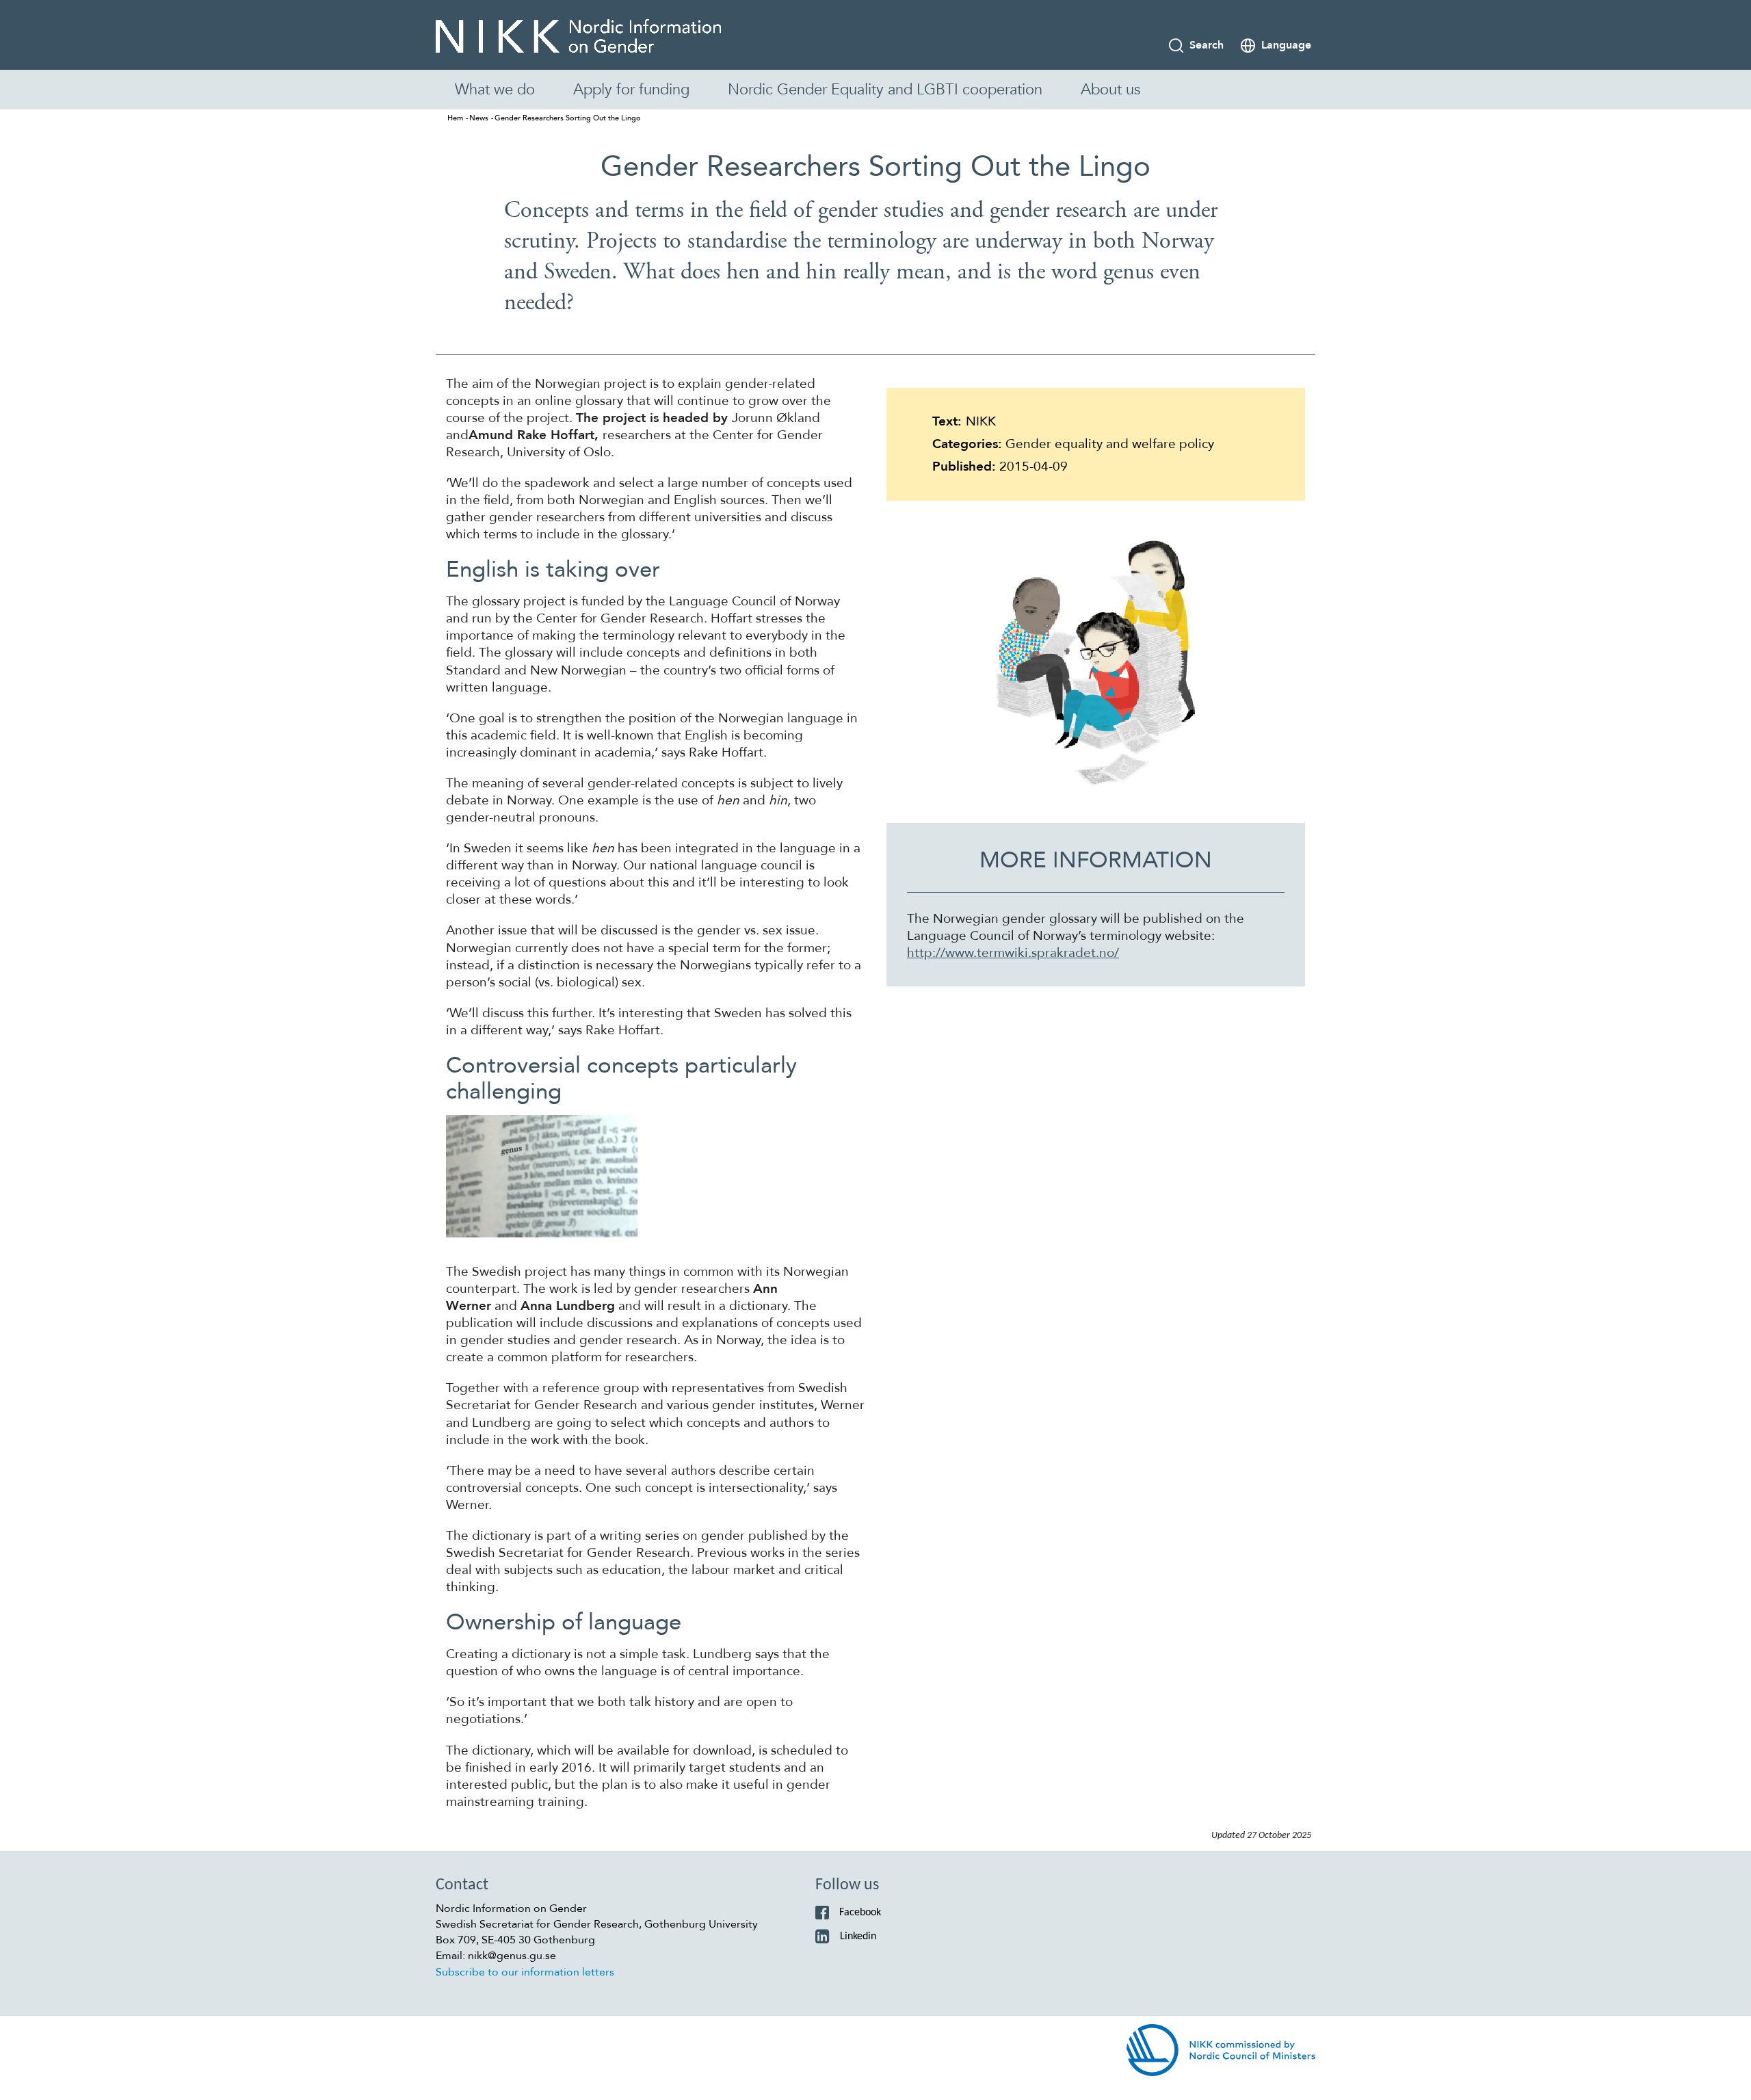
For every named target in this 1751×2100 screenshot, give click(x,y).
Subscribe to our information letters (525, 1972)
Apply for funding (631, 90)
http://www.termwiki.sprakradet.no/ (1013, 953)
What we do (495, 90)
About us (1110, 90)
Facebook (860, 1913)
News (479, 118)
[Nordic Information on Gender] (578, 37)
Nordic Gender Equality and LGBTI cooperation (885, 90)
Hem (455, 118)
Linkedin (858, 1937)
